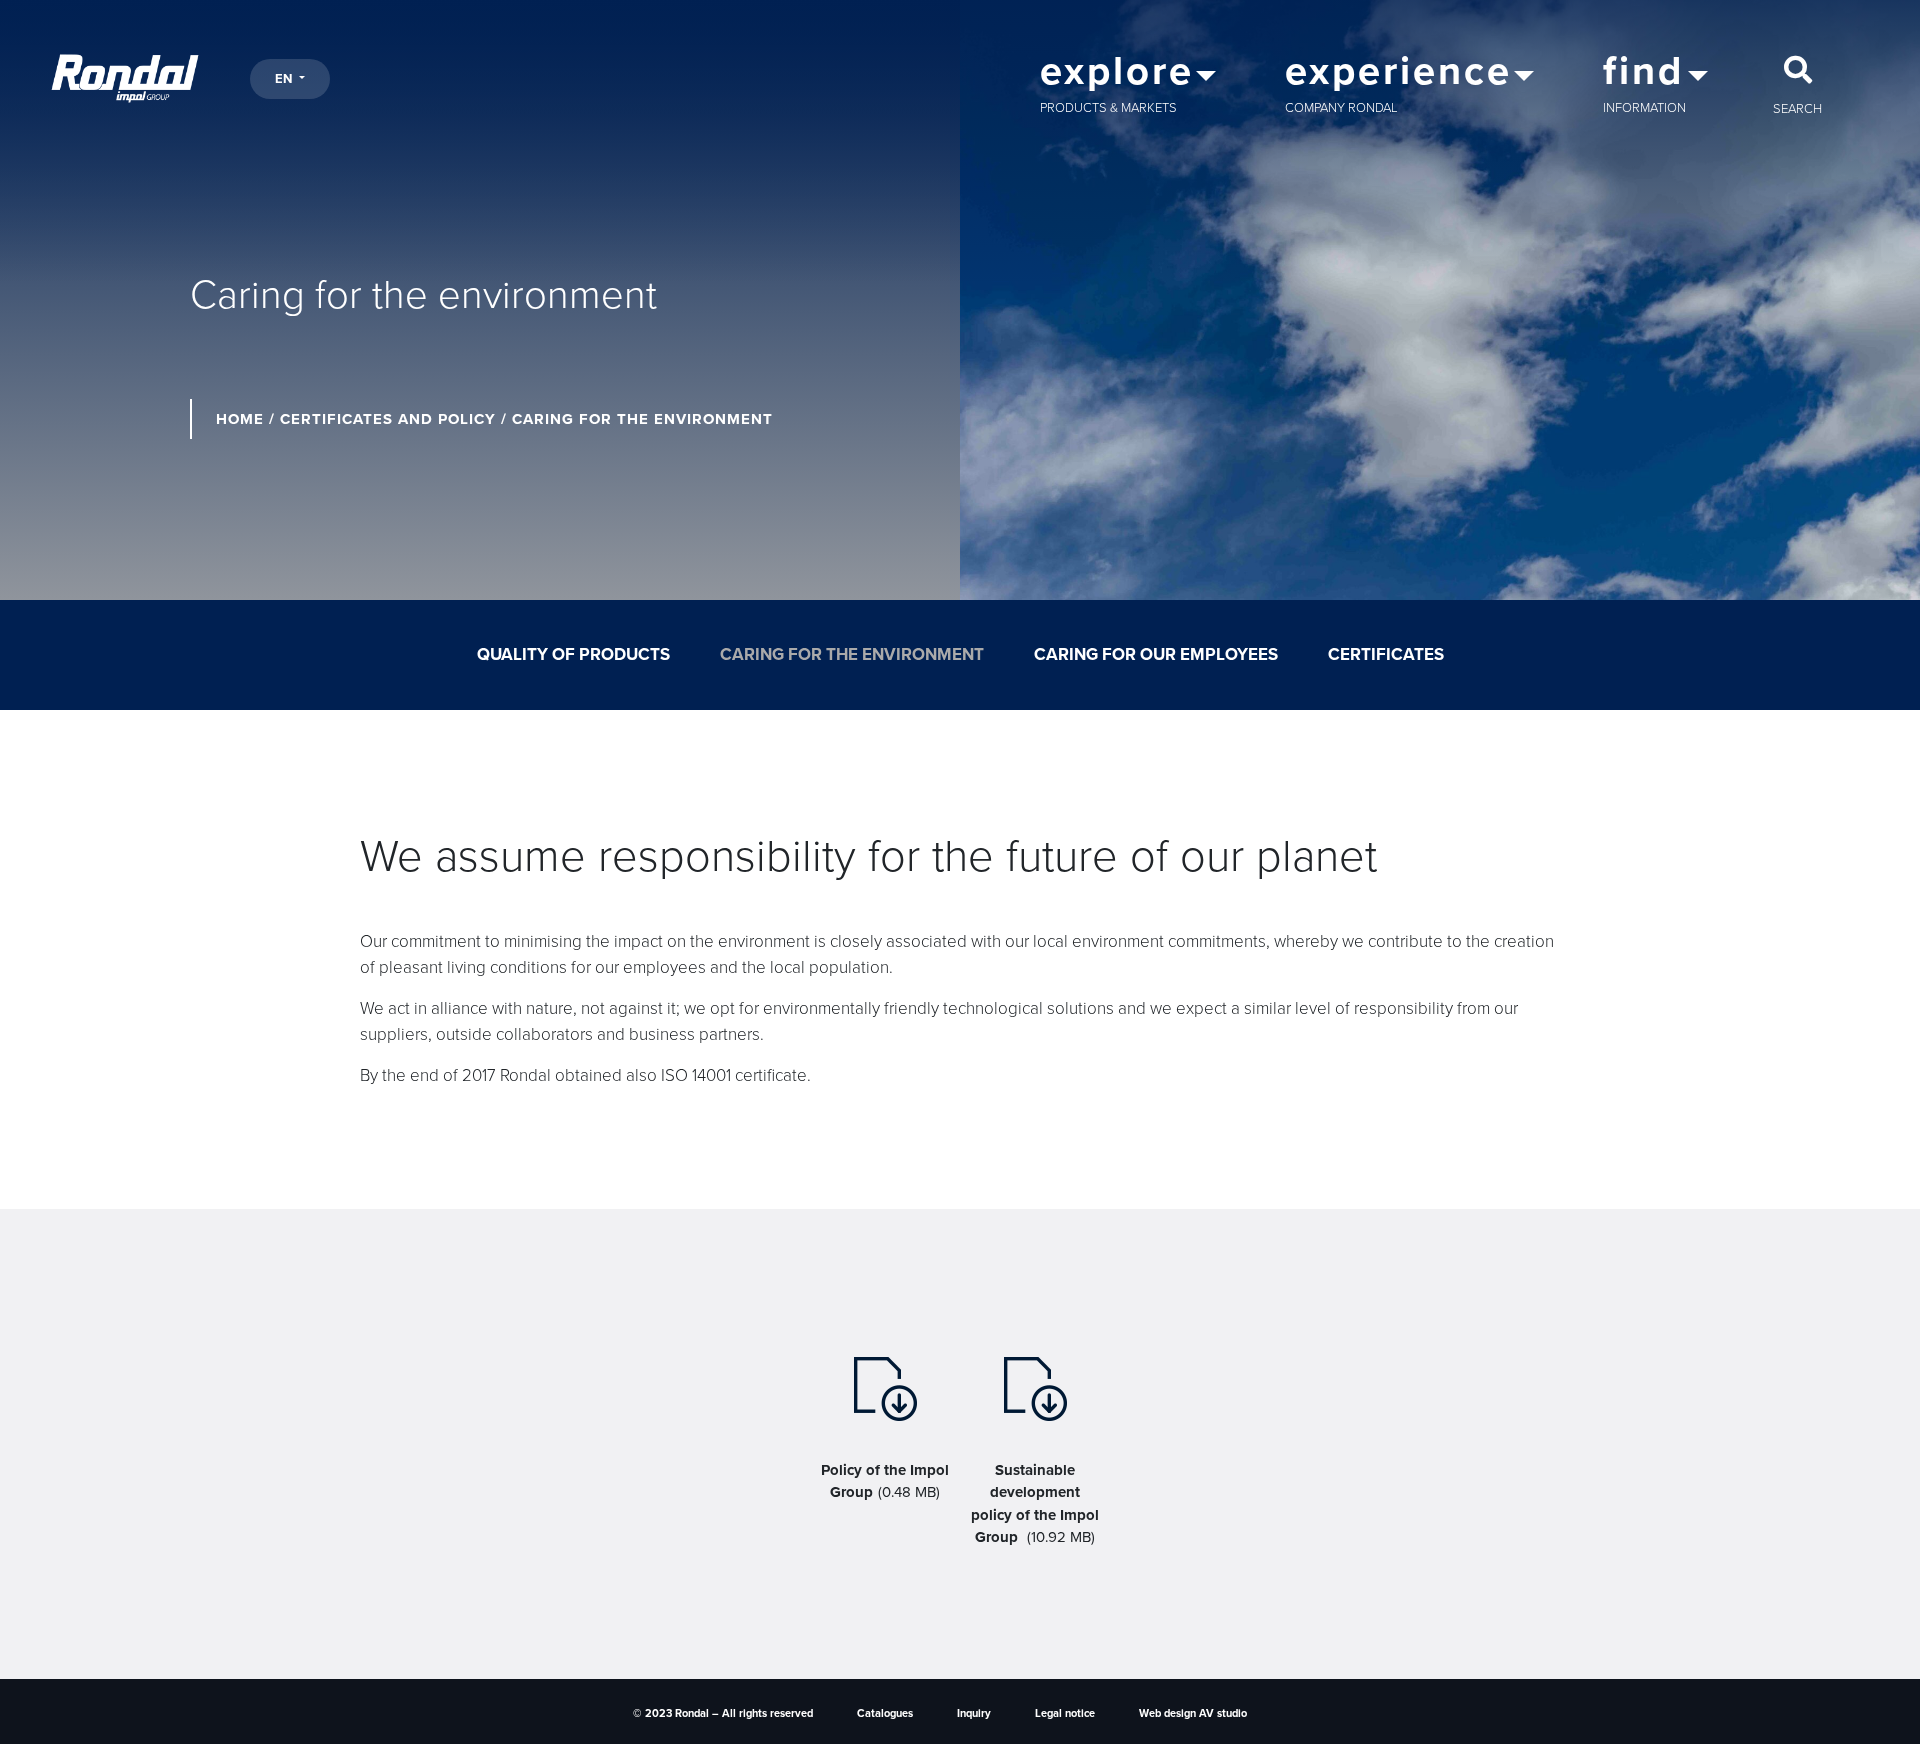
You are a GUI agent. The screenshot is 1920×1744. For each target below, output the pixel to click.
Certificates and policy (388, 419)
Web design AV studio (1193, 1713)
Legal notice (1065, 1713)
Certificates (1386, 654)
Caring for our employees (1156, 654)
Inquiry (974, 1713)
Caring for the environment (852, 654)
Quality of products (573, 654)
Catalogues (885, 1713)
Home (240, 419)
